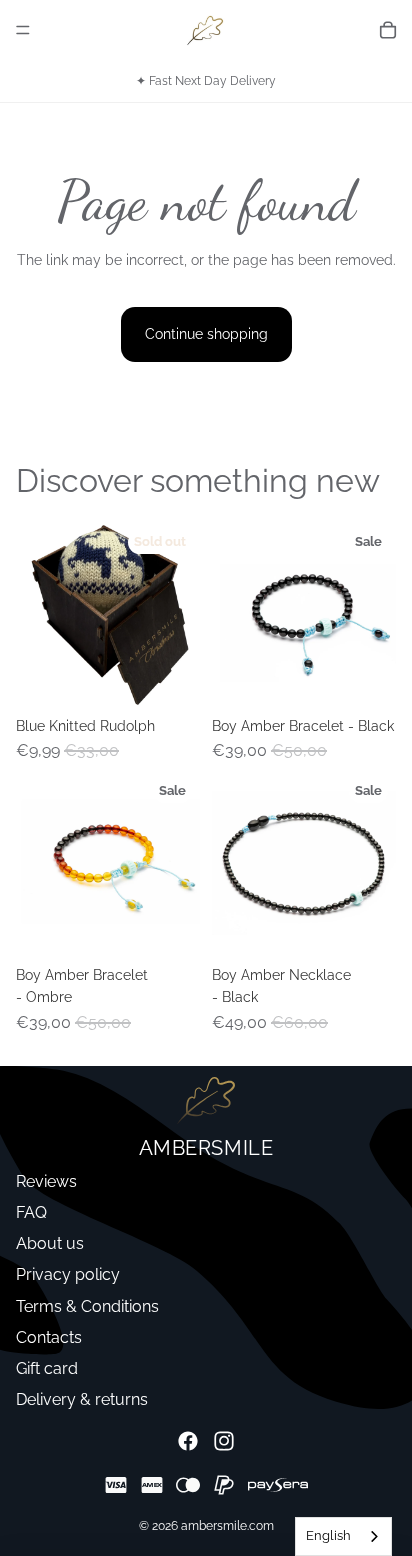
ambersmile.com (227, 1526)
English (328, 1535)
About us (50, 1243)
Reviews (46, 1181)
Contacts (49, 1337)
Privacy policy (68, 1274)
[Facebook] (188, 1441)
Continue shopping (206, 334)
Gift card (47, 1368)
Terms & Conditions (87, 1306)
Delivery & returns (82, 1399)
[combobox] (343, 1536)
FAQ (31, 1212)
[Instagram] (224, 1441)
